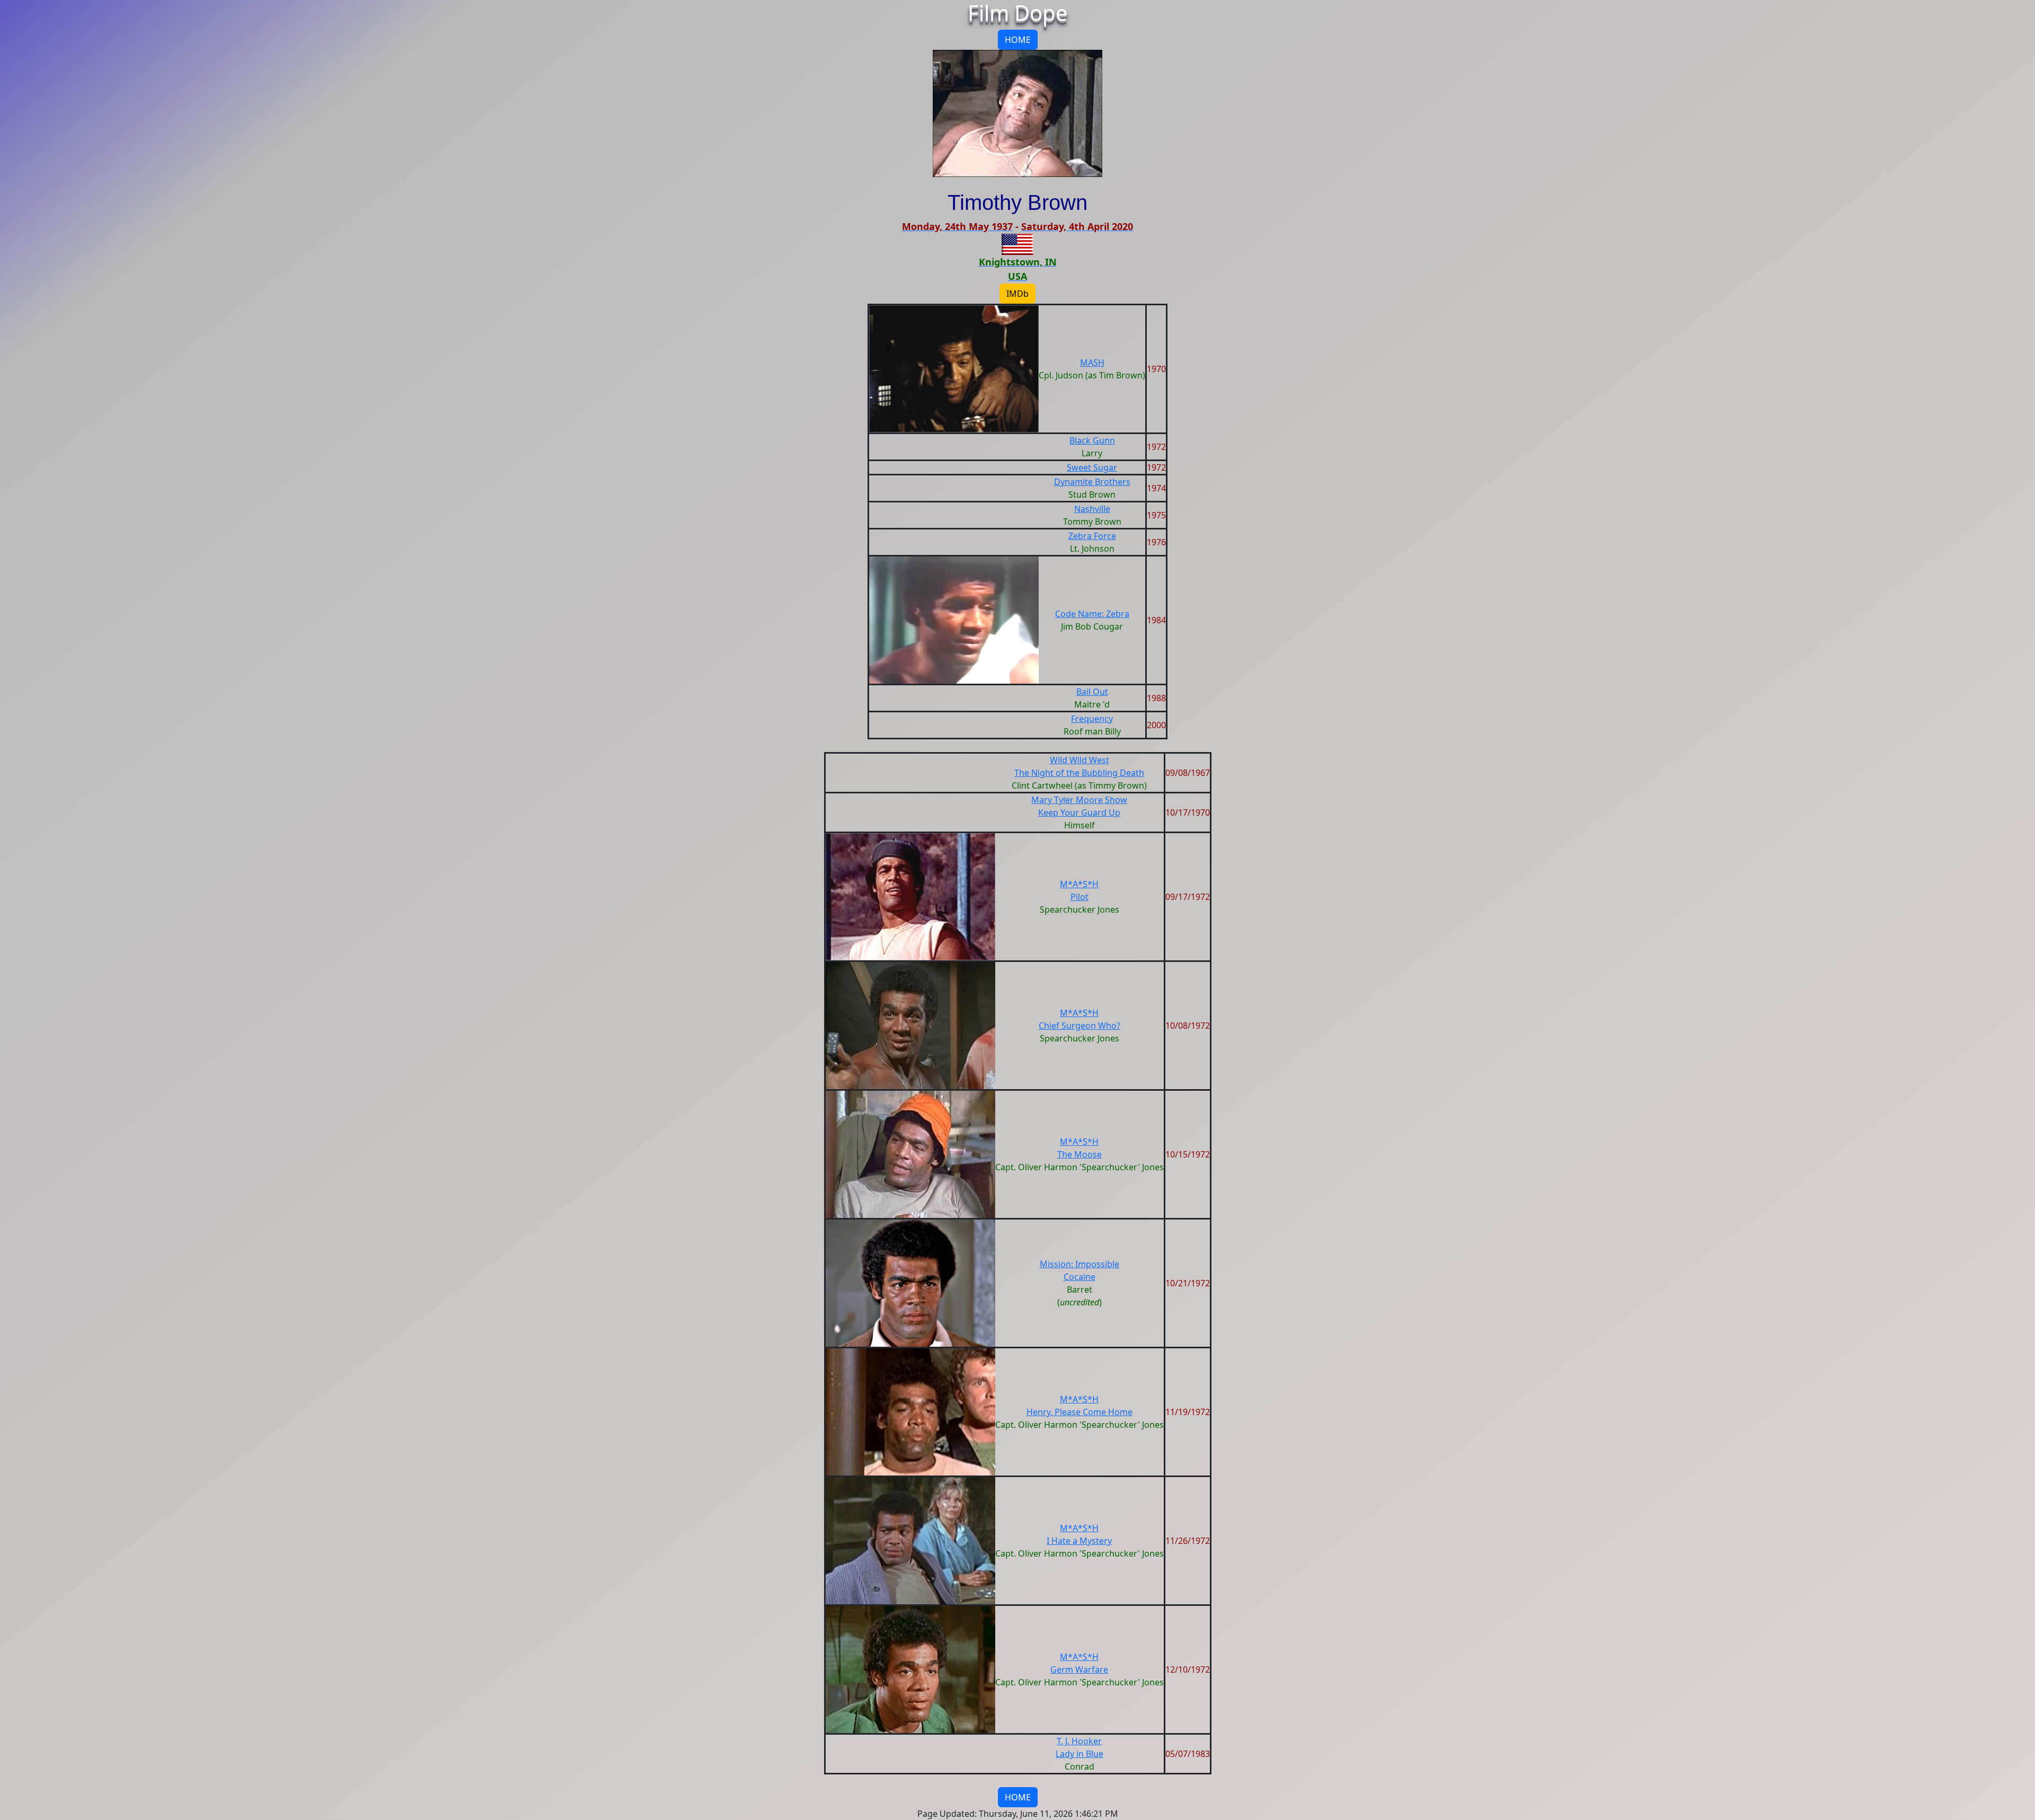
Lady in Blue (1080, 1754)
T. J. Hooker (1079, 1741)
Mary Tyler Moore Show (1079, 800)
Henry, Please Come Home (1080, 1412)
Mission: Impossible (1080, 1264)
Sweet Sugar (1092, 467)
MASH (1092, 363)
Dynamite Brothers (1092, 482)
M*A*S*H (1079, 884)
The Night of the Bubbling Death (1079, 773)
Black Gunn (1092, 440)
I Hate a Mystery (1079, 1541)
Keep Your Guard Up (1079, 812)
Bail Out (1092, 692)
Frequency (1092, 719)
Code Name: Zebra (1092, 614)
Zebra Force (1092, 536)
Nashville (1092, 509)
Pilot (1080, 897)
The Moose (1080, 1154)
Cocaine (1080, 1277)
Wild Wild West (1080, 760)
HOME (1018, 40)
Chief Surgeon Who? (1080, 1026)
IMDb (1017, 294)
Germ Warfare (1079, 1669)
